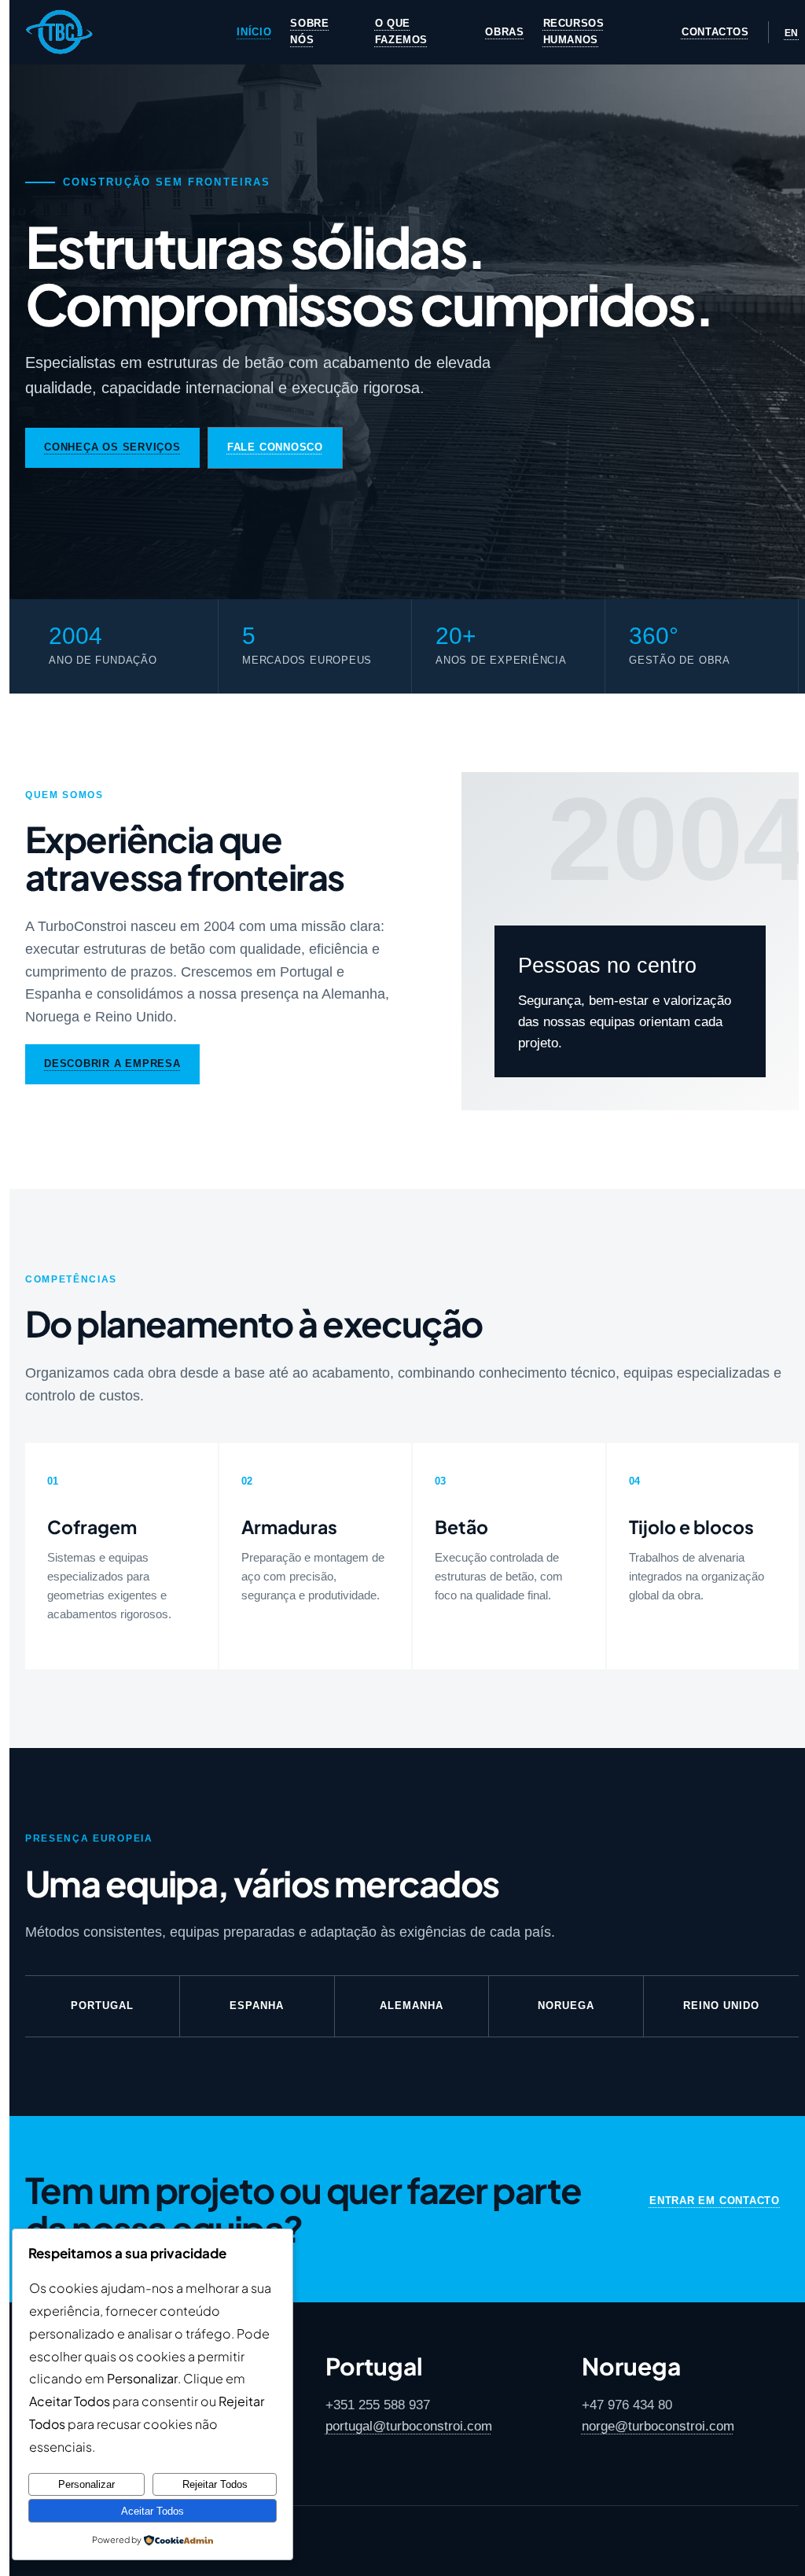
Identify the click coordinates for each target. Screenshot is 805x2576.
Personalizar (86, 2484)
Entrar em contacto (715, 2201)
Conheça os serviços (112, 447)
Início (254, 32)
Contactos (715, 32)
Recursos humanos (574, 31)
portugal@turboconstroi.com (409, 2426)
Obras (504, 32)
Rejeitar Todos (215, 2484)
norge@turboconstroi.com (658, 2426)
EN (792, 33)
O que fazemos (402, 31)
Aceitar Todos (153, 2511)
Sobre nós (309, 31)
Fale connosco (275, 447)
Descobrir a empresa (112, 1064)
